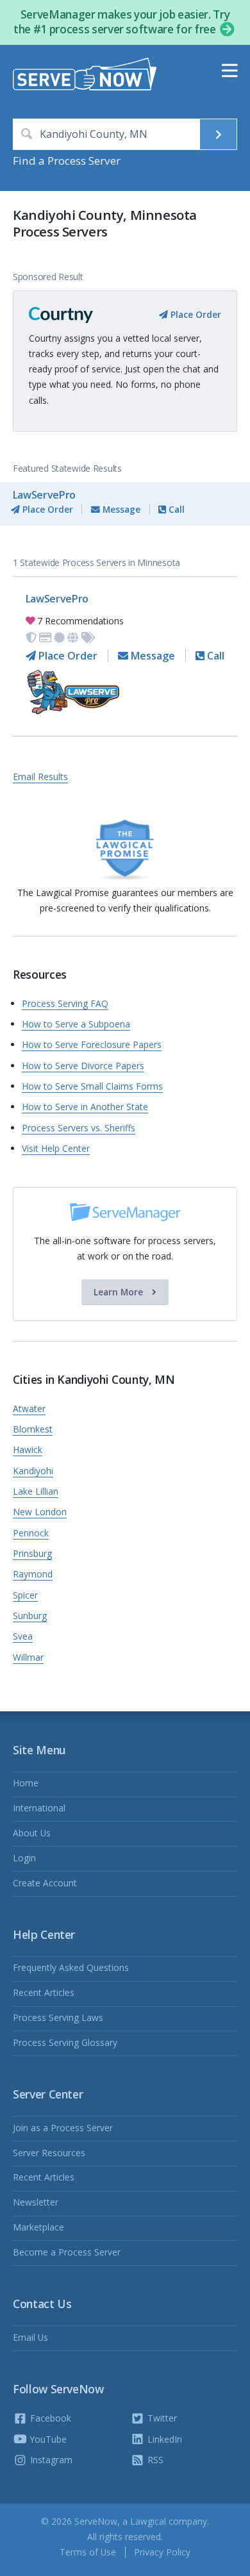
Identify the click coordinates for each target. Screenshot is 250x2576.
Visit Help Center (56, 1148)
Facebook (49, 2418)
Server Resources (49, 2153)
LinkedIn (163, 2439)
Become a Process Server (67, 2252)
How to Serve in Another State (85, 1107)
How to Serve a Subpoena (76, 1024)
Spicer (25, 1595)
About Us (32, 1833)
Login (24, 1858)
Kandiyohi (33, 1471)
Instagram (50, 2460)
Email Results (40, 777)
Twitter (161, 2418)
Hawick (28, 1450)
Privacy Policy (162, 2552)
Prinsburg (32, 1553)
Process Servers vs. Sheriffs (79, 1128)
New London (40, 1512)
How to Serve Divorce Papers (83, 1066)
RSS (154, 2460)
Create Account (45, 1883)
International (39, 1808)
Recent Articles (44, 1992)
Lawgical (148, 2521)
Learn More (120, 1292)
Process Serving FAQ (65, 1003)
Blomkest (33, 1429)
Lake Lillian (36, 1491)
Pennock (31, 1533)
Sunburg (30, 1616)
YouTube (47, 2439)
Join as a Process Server (63, 2128)
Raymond (33, 1574)
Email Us (30, 2337)
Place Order (195, 314)
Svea (23, 1636)
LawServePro (44, 495)
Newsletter (36, 2202)
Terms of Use (88, 2552)
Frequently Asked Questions (71, 1967)
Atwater (29, 1408)
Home (26, 1783)
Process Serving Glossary (65, 2042)
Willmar (28, 1657)
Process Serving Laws (58, 2017)
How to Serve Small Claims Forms (92, 1086)
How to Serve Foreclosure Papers (92, 1044)
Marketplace (38, 2227)
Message (120, 509)
